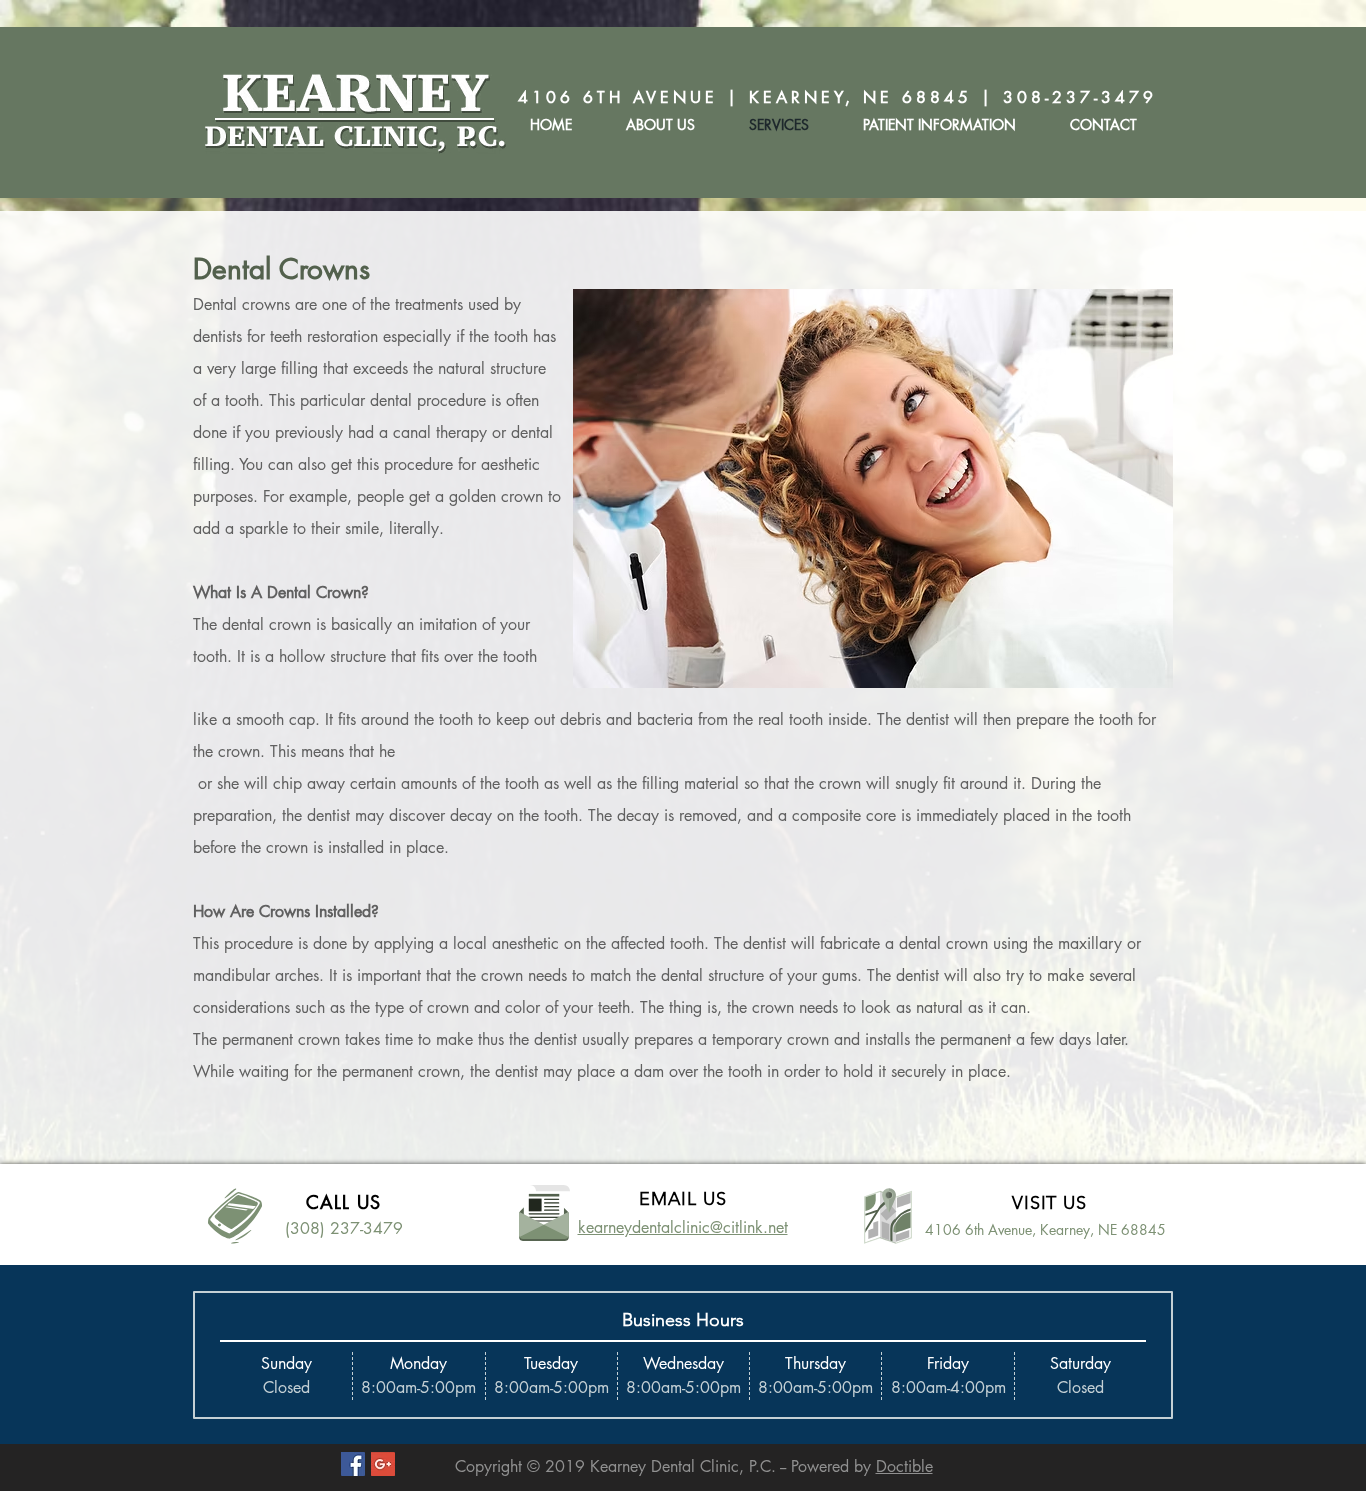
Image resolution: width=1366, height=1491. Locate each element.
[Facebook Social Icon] (353, 1464)
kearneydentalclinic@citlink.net (683, 1227)
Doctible (904, 1466)
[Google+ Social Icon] (383, 1464)
